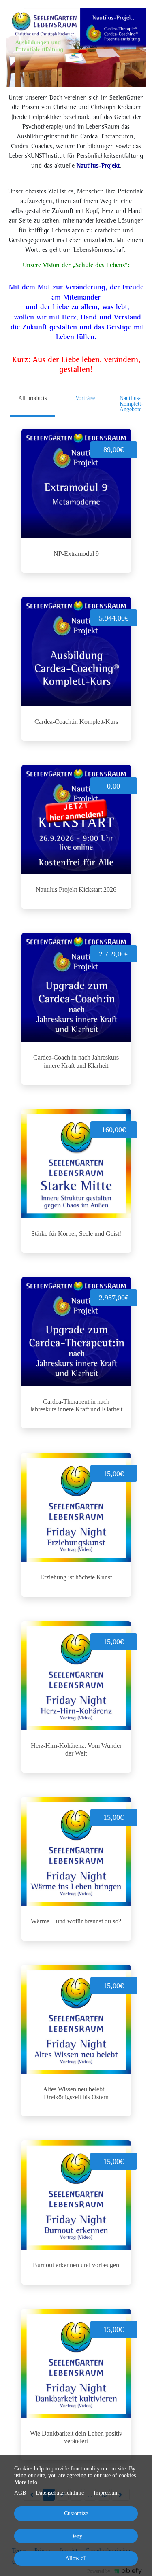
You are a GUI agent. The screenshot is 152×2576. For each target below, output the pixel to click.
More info (26, 2482)
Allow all (76, 2558)
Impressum (106, 2493)
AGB (20, 2493)
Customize (76, 2513)
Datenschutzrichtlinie (60, 2493)
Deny (76, 2536)
